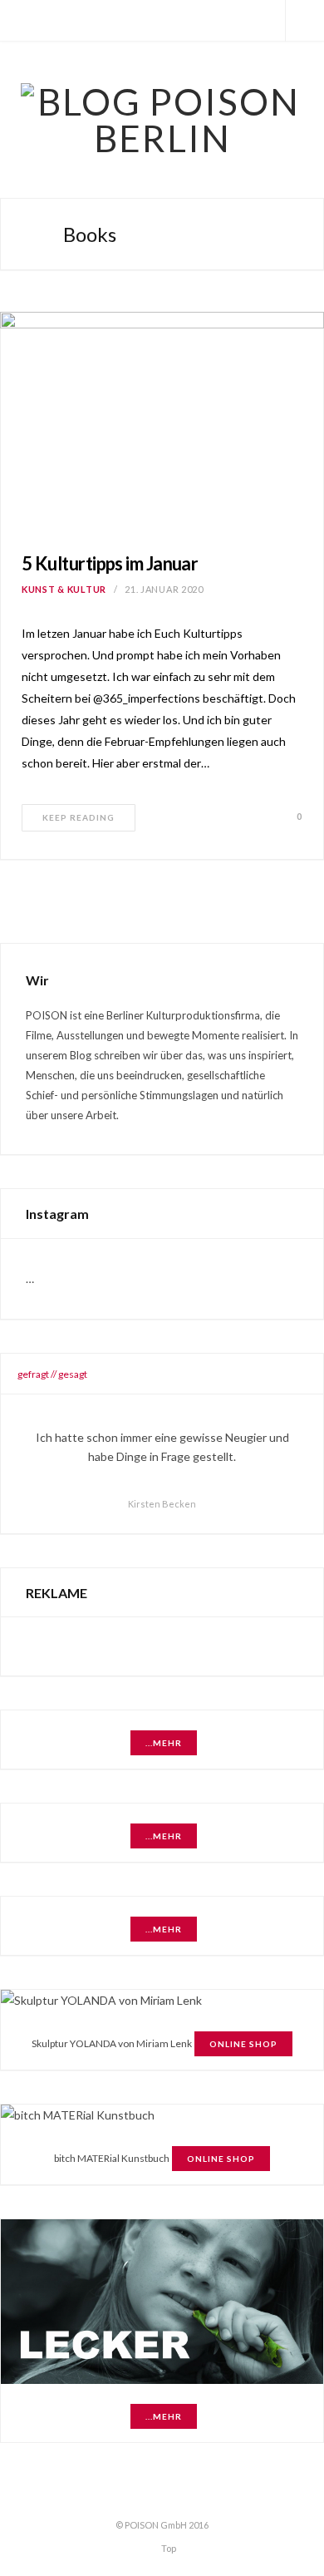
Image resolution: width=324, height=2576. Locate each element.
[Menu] (19, 21)
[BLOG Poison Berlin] (162, 120)
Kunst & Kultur (64, 589)
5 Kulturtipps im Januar (110, 563)
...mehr (164, 1743)
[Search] (305, 21)
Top (168, 2547)
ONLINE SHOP (243, 2044)
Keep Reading (79, 817)
